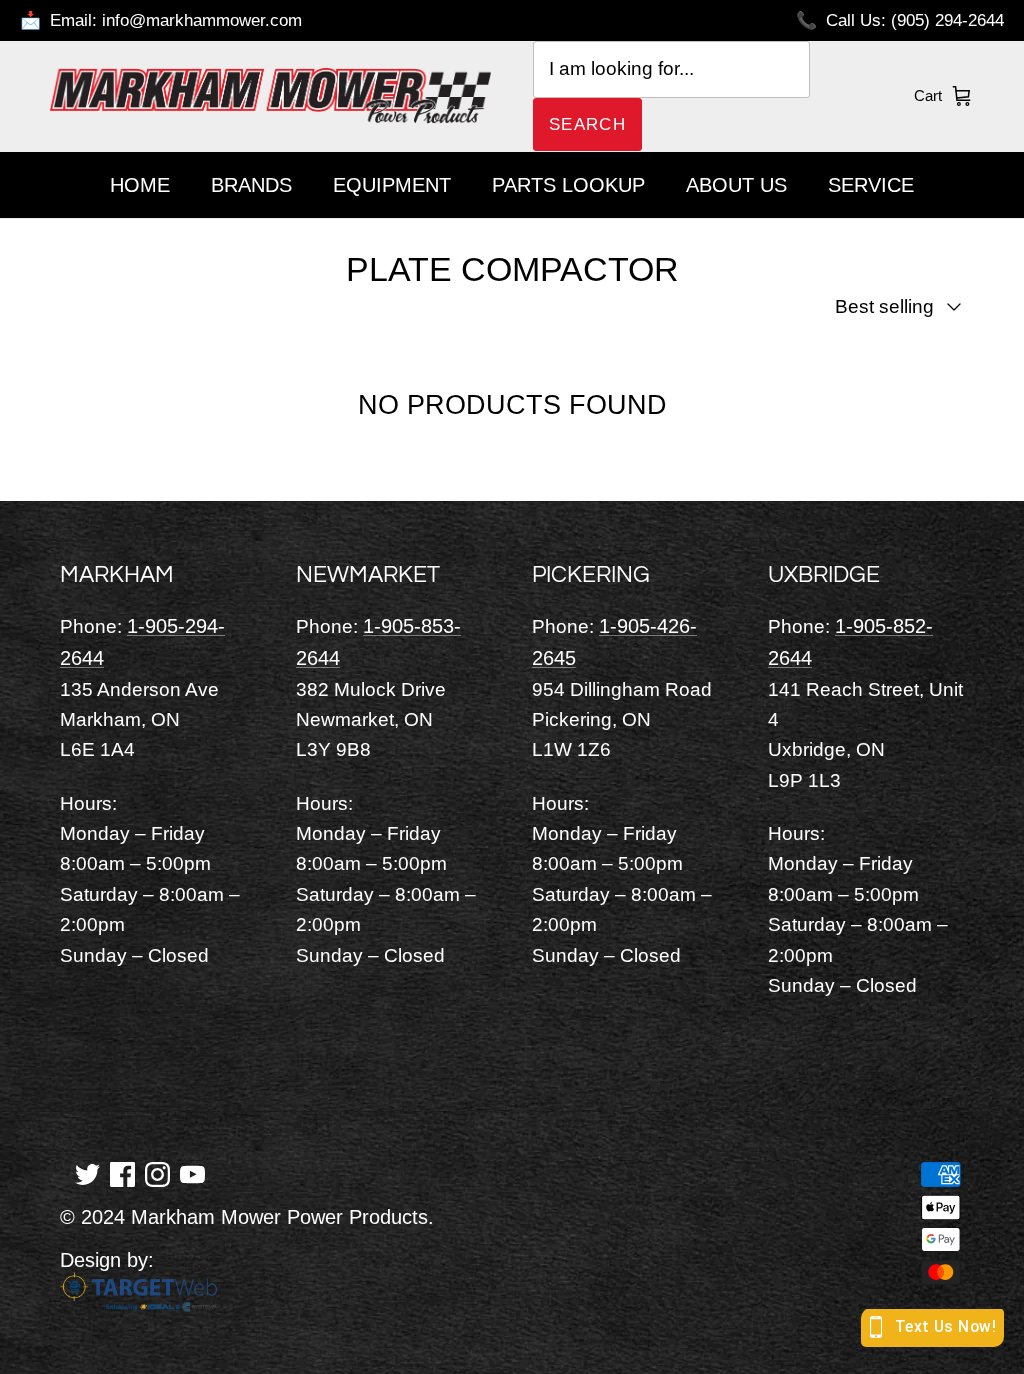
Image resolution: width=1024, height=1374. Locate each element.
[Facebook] (122, 1173)
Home (140, 185)
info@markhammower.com (202, 20)
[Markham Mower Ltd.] (270, 96)
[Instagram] (157, 1173)
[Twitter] (87, 1173)
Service (871, 185)
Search (587, 124)
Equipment (392, 185)
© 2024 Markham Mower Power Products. (247, 1217)
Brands (251, 185)
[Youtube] (192, 1173)
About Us (736, 185)
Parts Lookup (568, 185)
